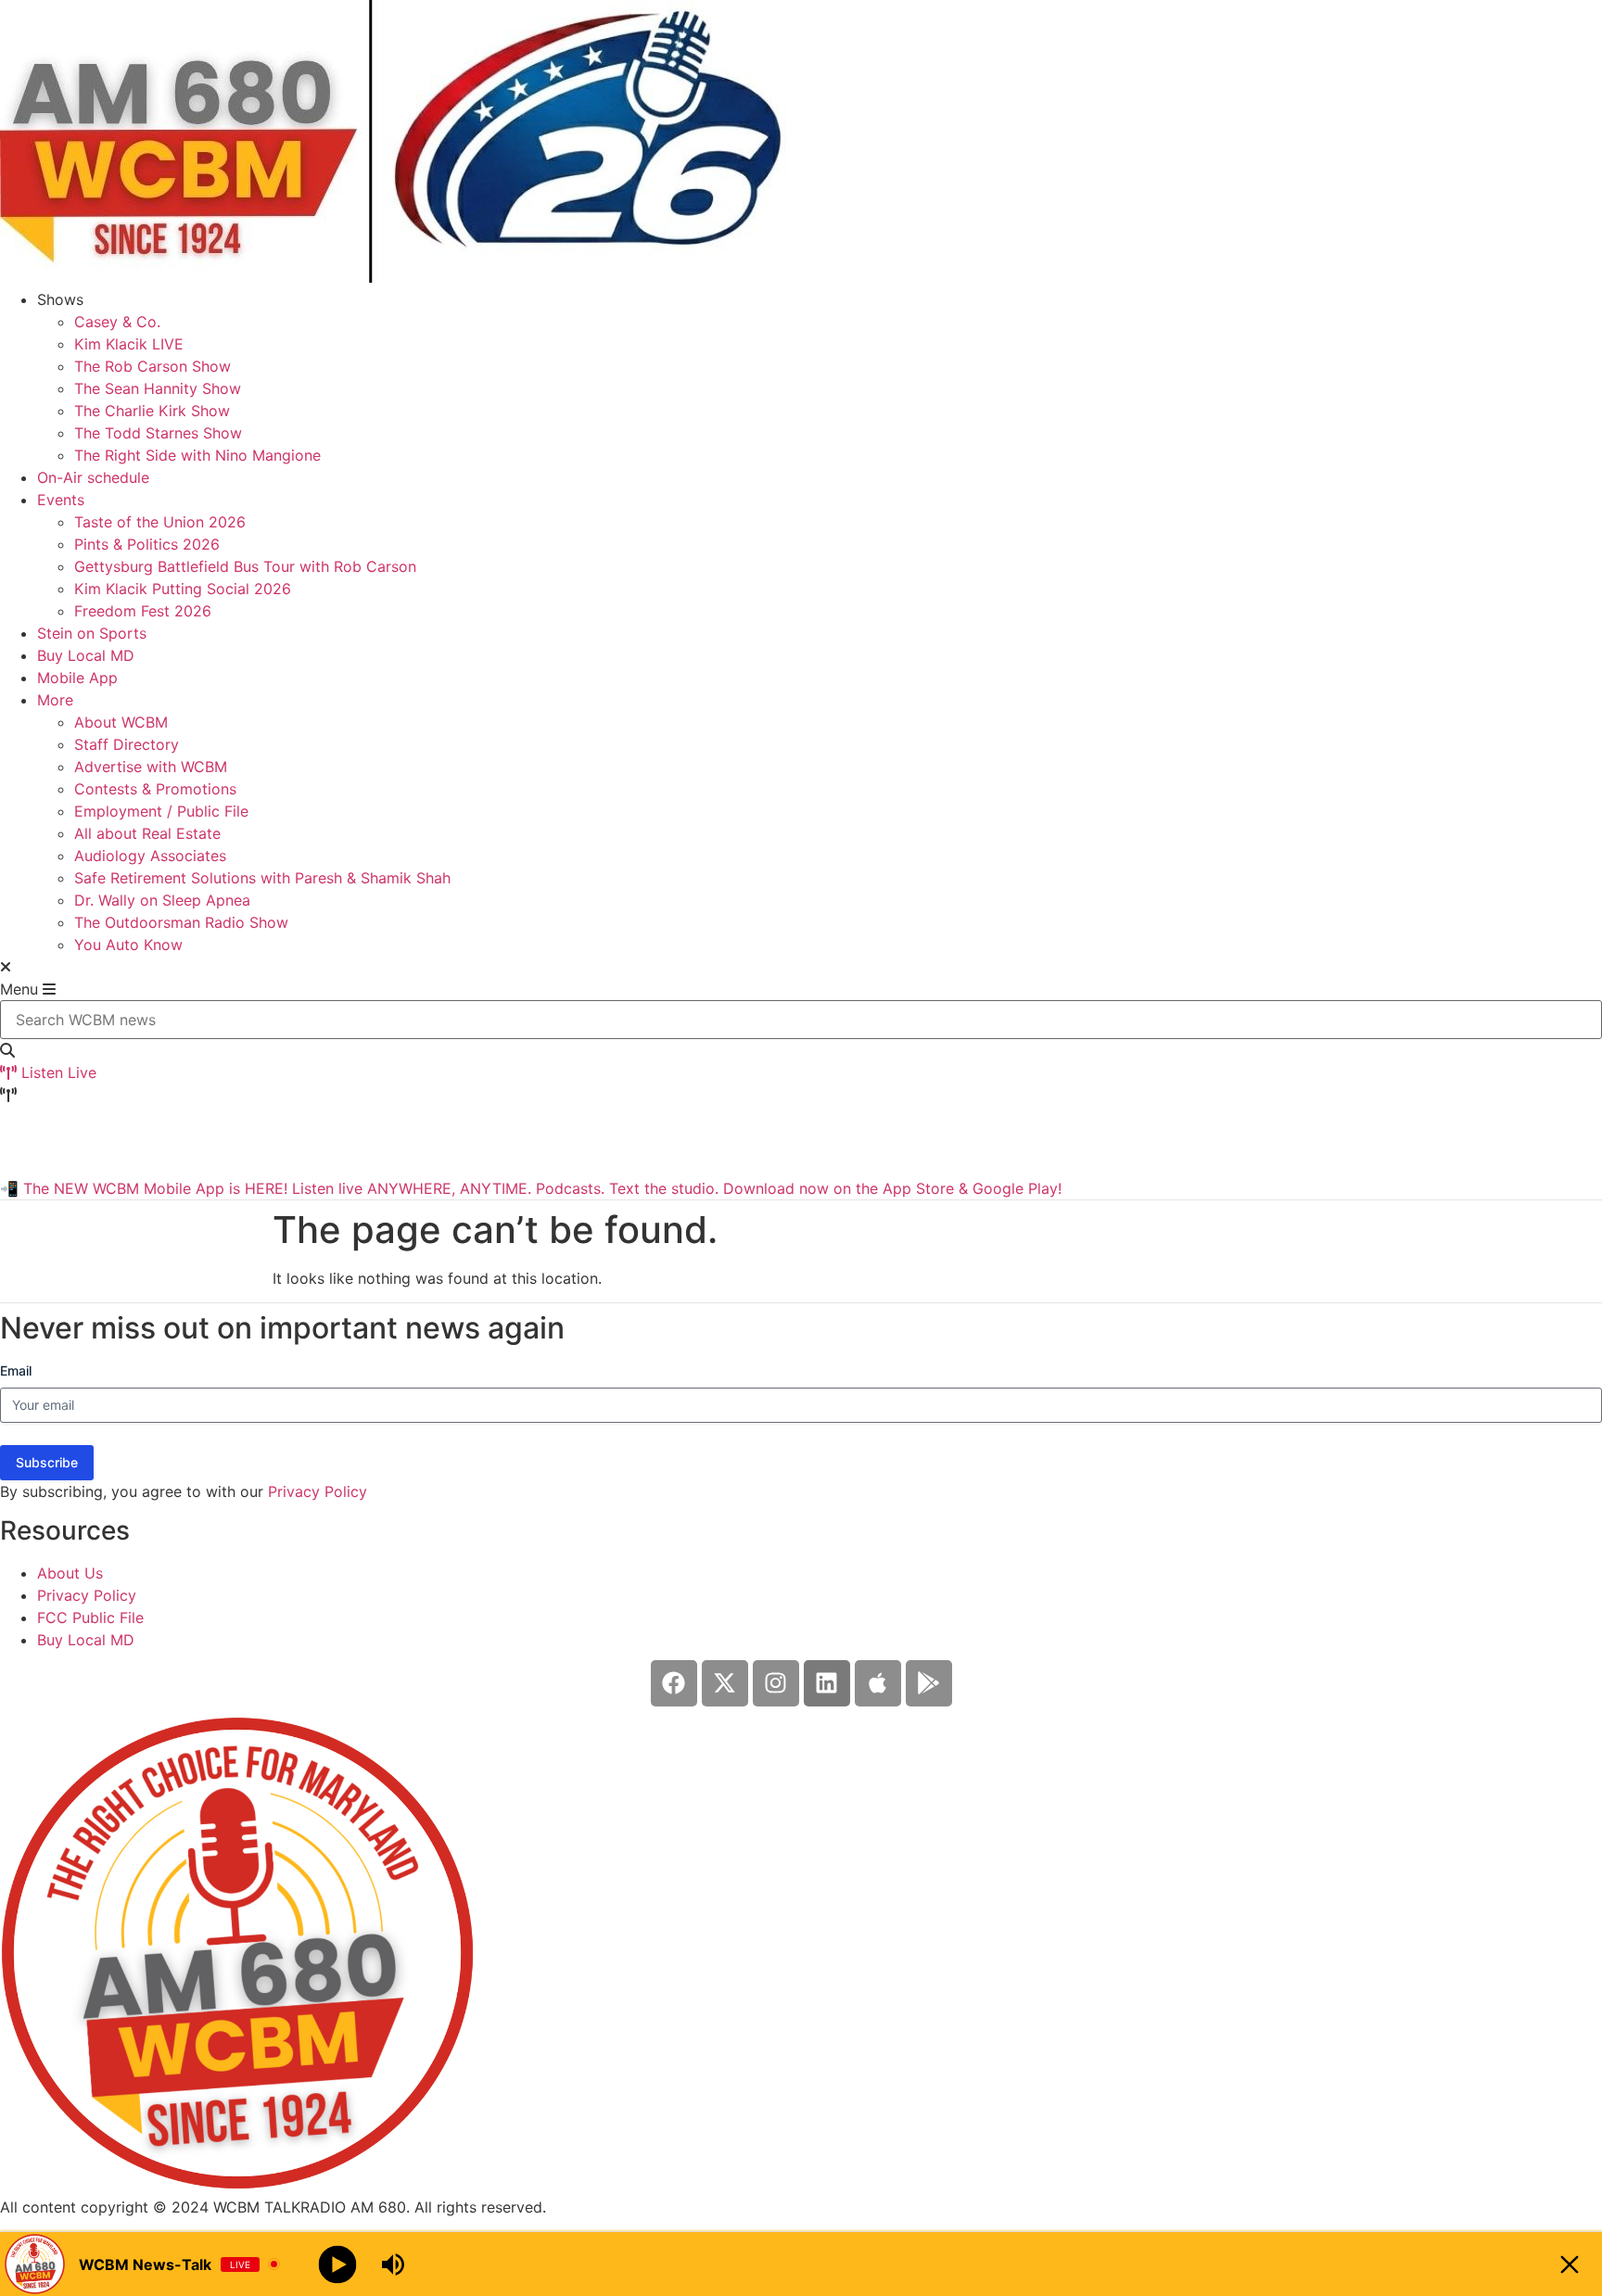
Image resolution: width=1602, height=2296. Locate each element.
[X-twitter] (725, 1683)
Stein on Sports (92, 633)
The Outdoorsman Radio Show (181, 922)
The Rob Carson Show (153, 366)
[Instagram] (776, 1683)
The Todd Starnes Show (158, 433)
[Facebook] (674, 1683)
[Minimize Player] (1570, 2264)
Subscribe (47, 1462)
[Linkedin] (827, 1683)
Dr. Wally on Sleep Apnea (162, 900)
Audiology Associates (150, 856)
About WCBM (121, 722)
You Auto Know (128, 945)
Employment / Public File (161, 811)
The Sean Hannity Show (158, 388)
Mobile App (77, 678)
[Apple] (878, 1683)
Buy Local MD (86, 655)
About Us (70, 1573)
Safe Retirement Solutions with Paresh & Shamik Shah (262, 878)
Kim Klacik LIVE (129, 344)
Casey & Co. (117, 322)
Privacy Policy (318, 1491)
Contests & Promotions (155, 789)
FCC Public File (90, 1617)
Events (61, 500)
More (55, 700)
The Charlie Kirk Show (152, 411)
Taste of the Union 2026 (160, 522)
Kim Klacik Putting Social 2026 (183, 589)
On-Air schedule (93, 477)
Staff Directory (127, 744)
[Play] (338, 2264)
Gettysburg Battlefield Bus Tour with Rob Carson (245, 566)
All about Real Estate (147, 833)
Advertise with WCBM (151, 767)
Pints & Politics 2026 (147, 544)
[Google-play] (929, 1683)
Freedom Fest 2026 (143, 611)
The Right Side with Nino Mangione (197, 455)
